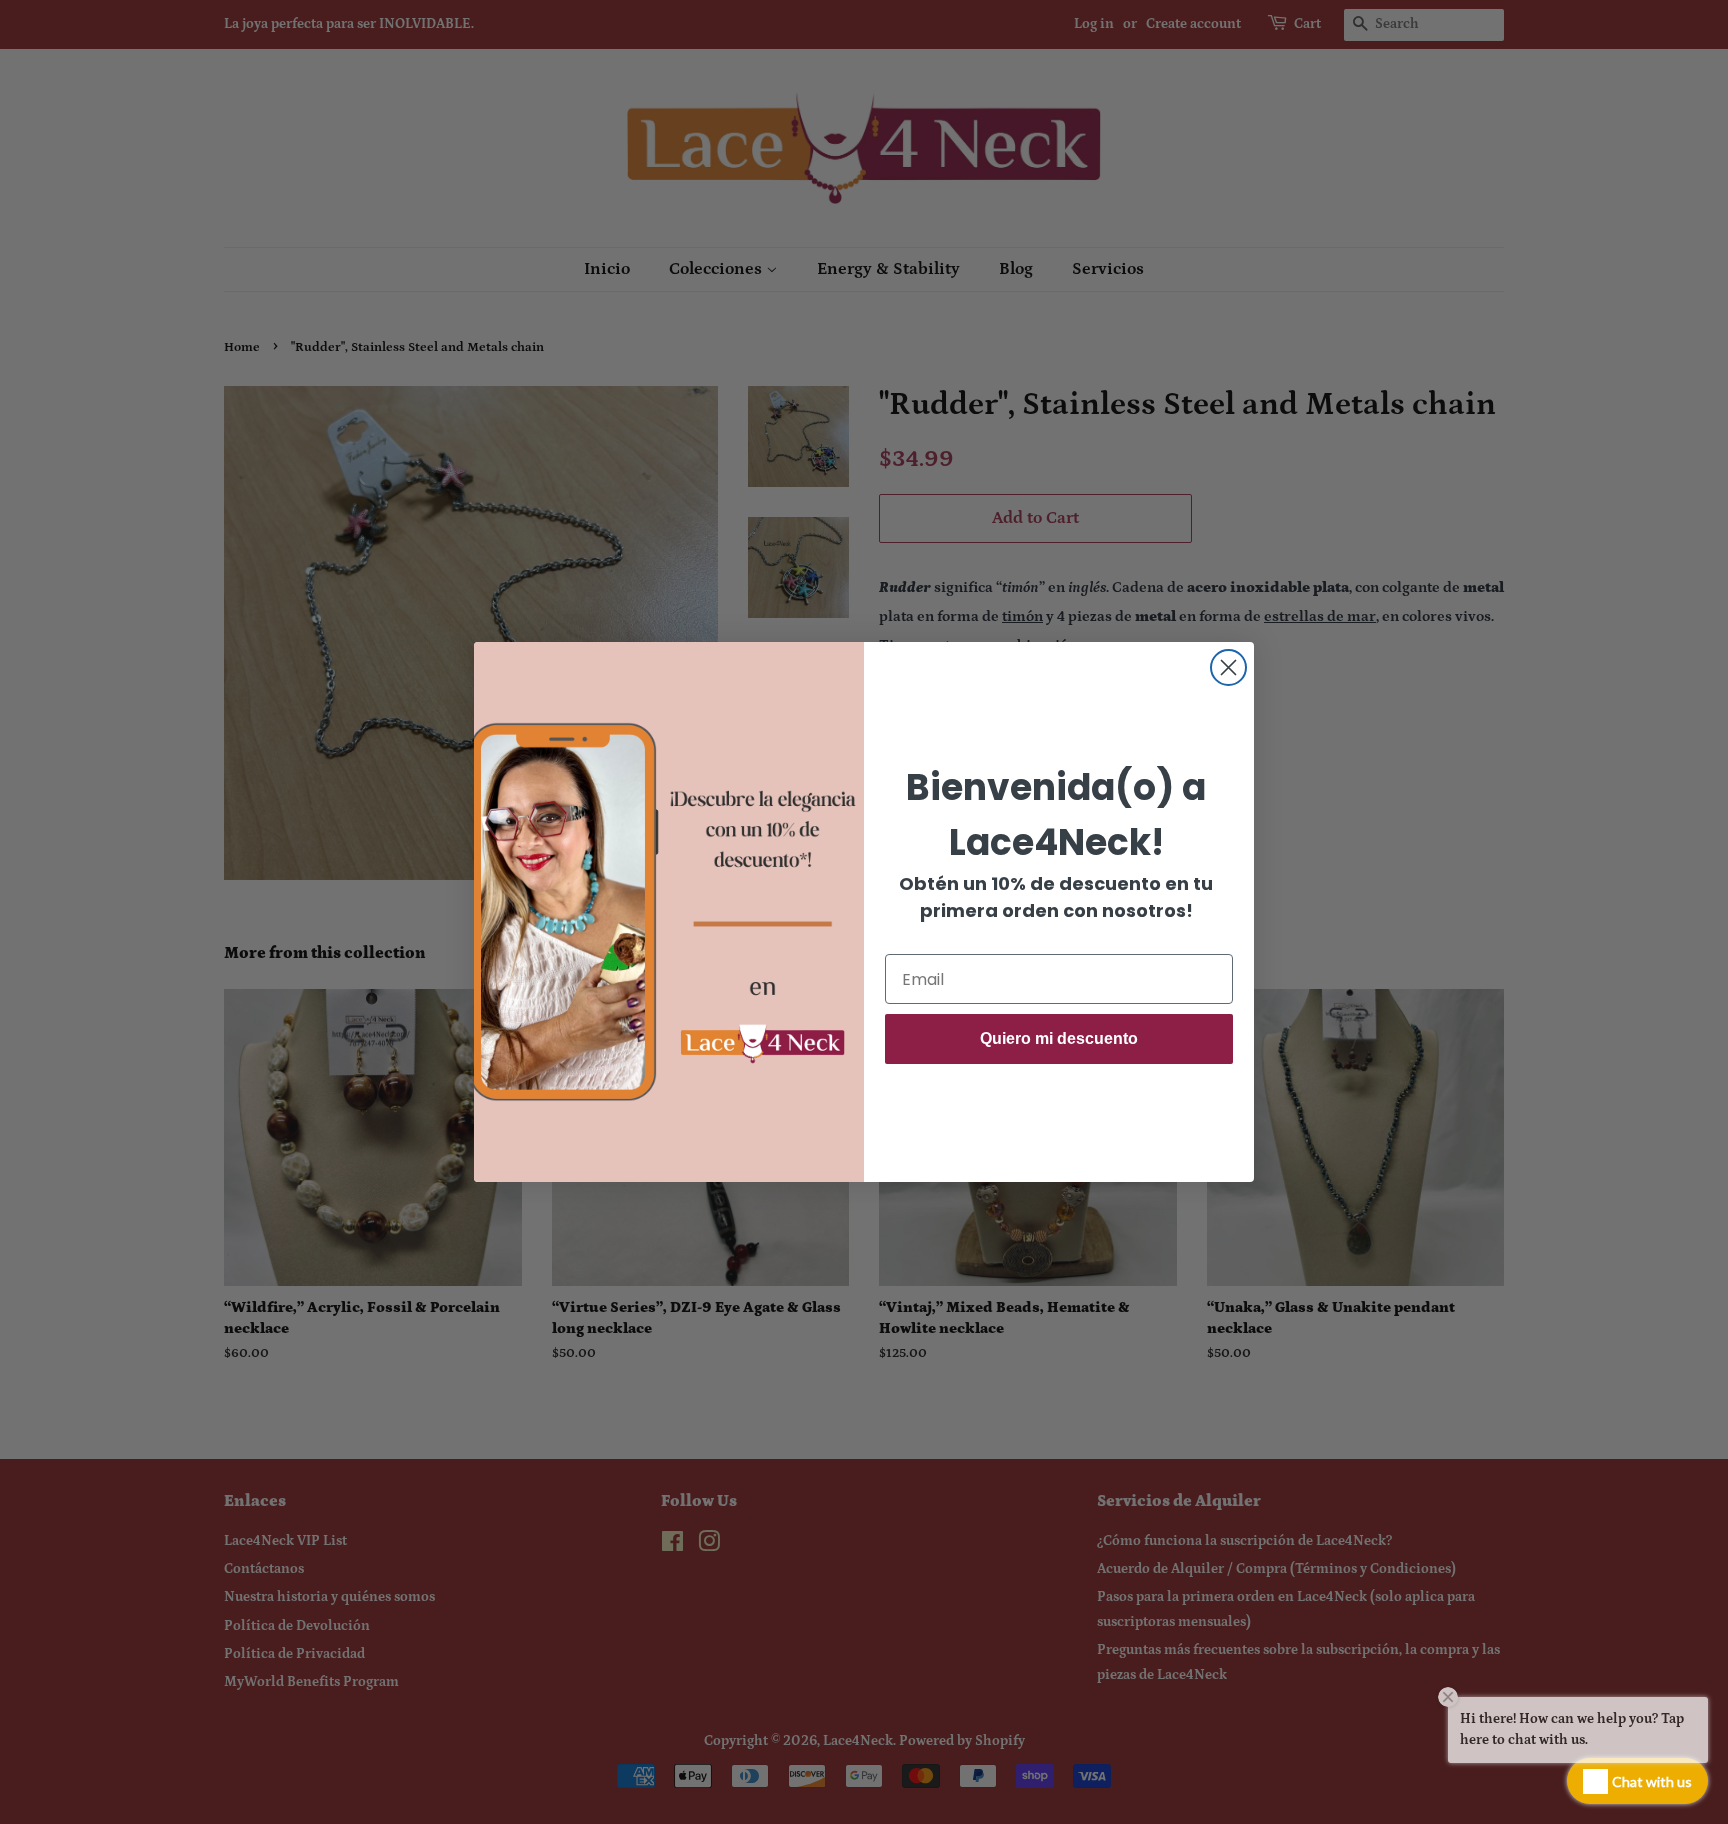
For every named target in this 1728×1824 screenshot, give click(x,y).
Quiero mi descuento (1059, 1038)
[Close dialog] (1228, 667)
